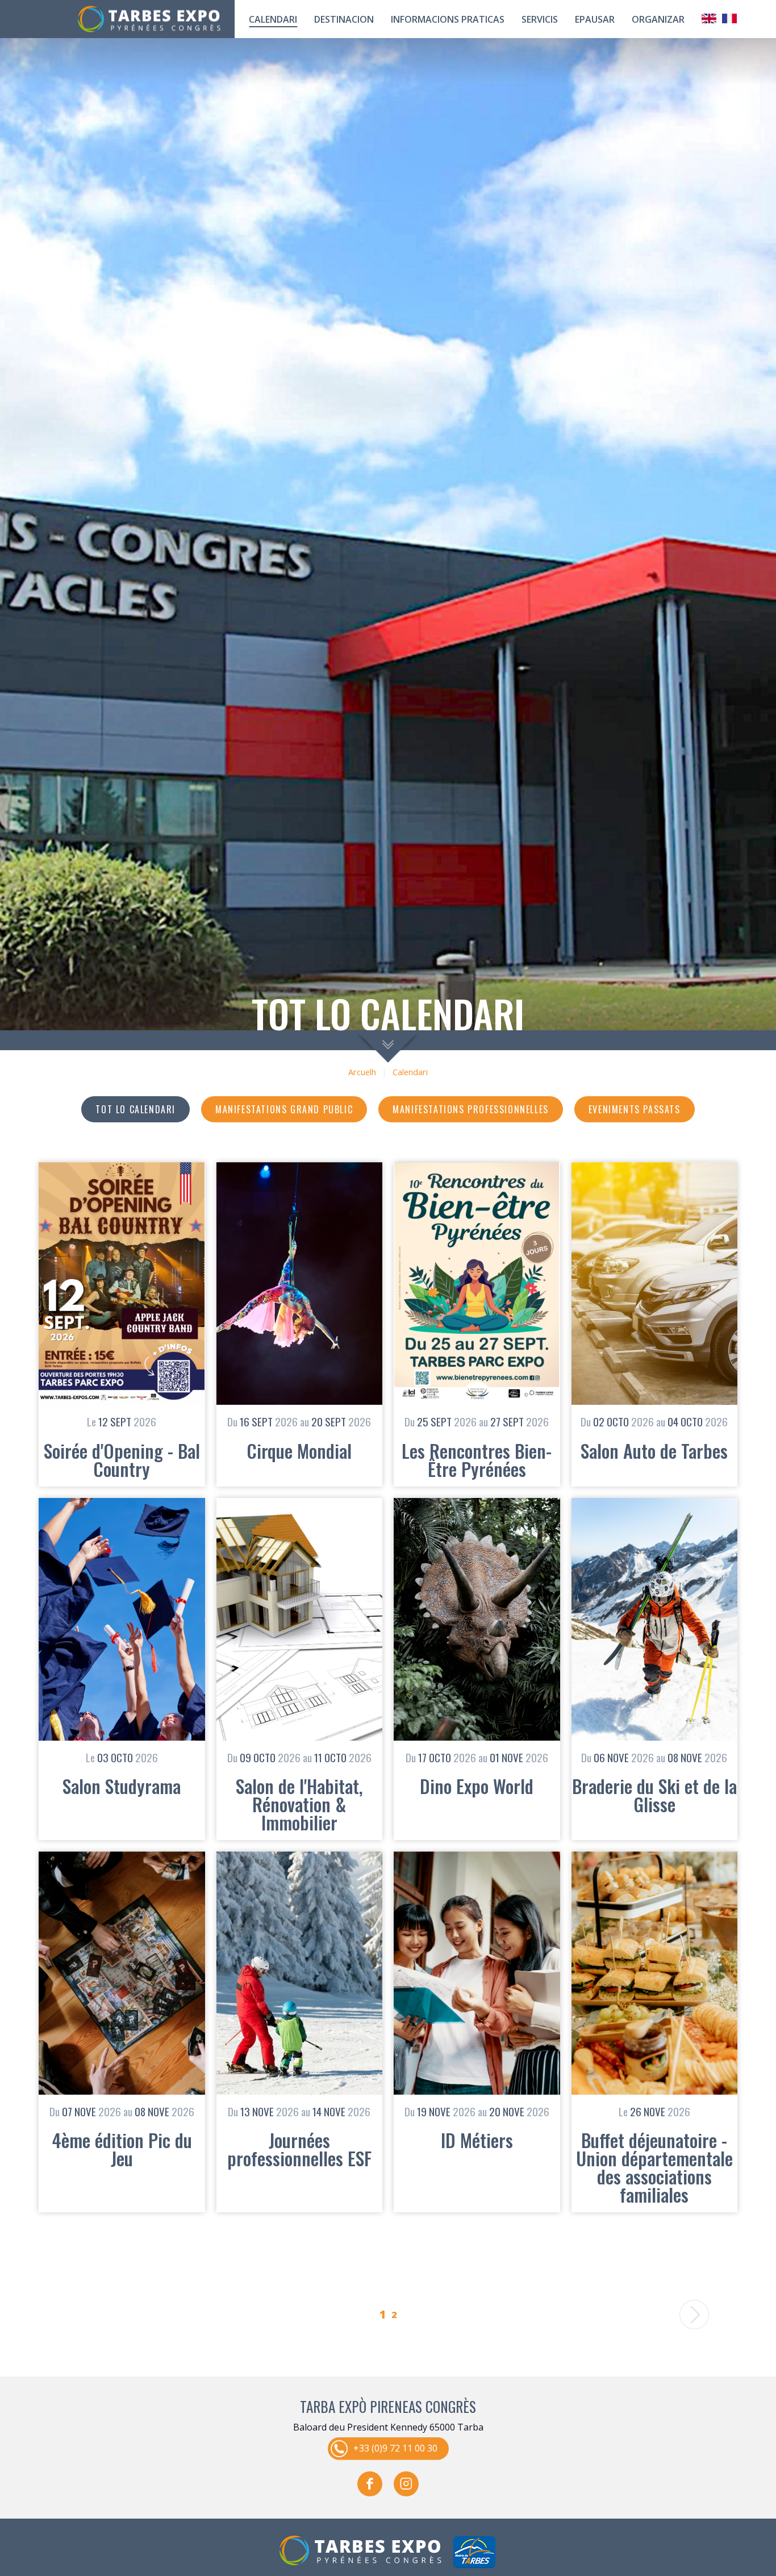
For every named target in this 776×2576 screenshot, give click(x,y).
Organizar (658, 19)
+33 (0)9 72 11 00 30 (395, 2448)
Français (729, 18)
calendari (273, 19)
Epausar (595, 19)
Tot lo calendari (135, 1109)
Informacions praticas (448, 19)
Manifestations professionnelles (471, 1109)
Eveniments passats (635, 1109)
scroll (388, 1046)
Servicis (540, 19)
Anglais (709, 18)
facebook (370, 2483)
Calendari (410, 1072)
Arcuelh (362, 1072)
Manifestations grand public (284, 1109)
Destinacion (344, 19)
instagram (406, 2483)
